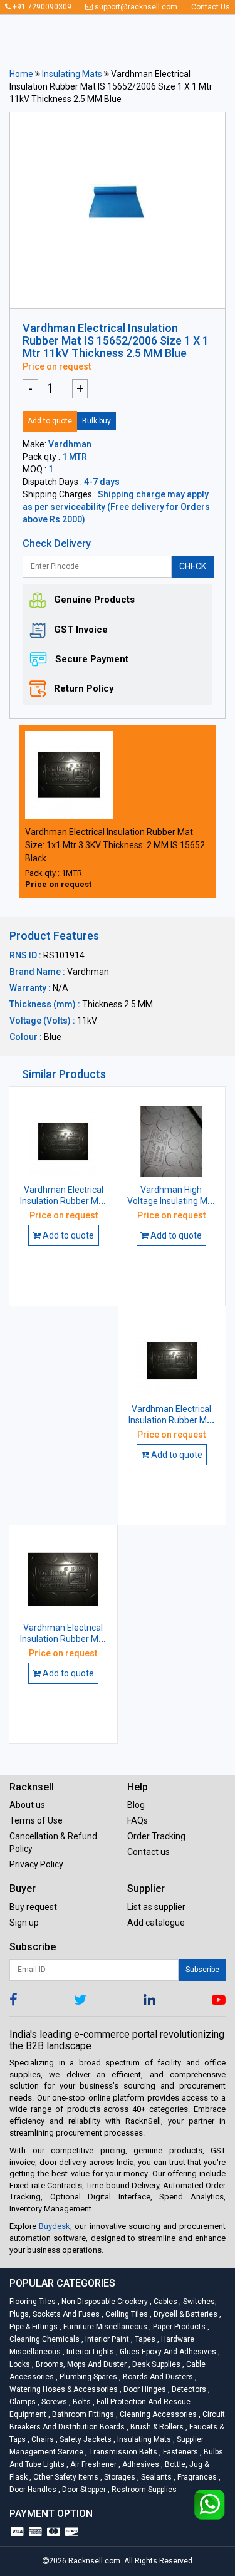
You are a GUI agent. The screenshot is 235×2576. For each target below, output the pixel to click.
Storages (119, 2477)
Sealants (155, 2477)
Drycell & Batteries (185, 2314)
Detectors (188, 2389)
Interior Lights (89, 2352)
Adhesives (140, 2464)
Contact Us (211, 7)
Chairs (42, 2439)
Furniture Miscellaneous (104, 2327)
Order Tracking (156, 1836)
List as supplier (156, 1907)
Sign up (24, 1923)
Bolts (81, 2402)
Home (21, 74)
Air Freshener (92, 2464)
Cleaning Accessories (157, 2414)
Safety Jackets (85, 2439)
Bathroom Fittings (82, 2414)
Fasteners (180, 2452)
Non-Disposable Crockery (104, 2302)
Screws (53, 2402)
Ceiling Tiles (126, 2314)
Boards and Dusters (157, 2377)
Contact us (149, 1852)
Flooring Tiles (34, 2302)
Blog (136, 1805)
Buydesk (55, 2226)
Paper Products (178, 2327)
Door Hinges (144, 2389)
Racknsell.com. (95, 2561)
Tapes (144, 2339)
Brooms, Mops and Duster (80, 2364)
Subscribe (202, 1970)
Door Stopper (83, 2490)
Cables (164, 2302)
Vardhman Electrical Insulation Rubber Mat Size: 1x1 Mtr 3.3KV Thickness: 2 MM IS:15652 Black (115, 845)
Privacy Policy (36, 1864)
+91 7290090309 (41, 7)
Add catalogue (156, 1923)
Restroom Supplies (142, 2490)
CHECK (193, 566)
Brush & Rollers (156, 2427)
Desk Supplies (155, 2364)
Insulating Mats (72, 74)
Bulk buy (97, 421)
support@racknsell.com (135, 7)
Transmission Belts (122, 2452)
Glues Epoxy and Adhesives (167, 2352)
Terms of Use (36, 1820)
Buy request (33, 1907)
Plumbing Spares (87, 2377)
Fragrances (196, 2477)
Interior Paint (106, 2339)
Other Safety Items (65, 2477)
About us (27, 1805)
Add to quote (50, 421)
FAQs (138, 1820)
